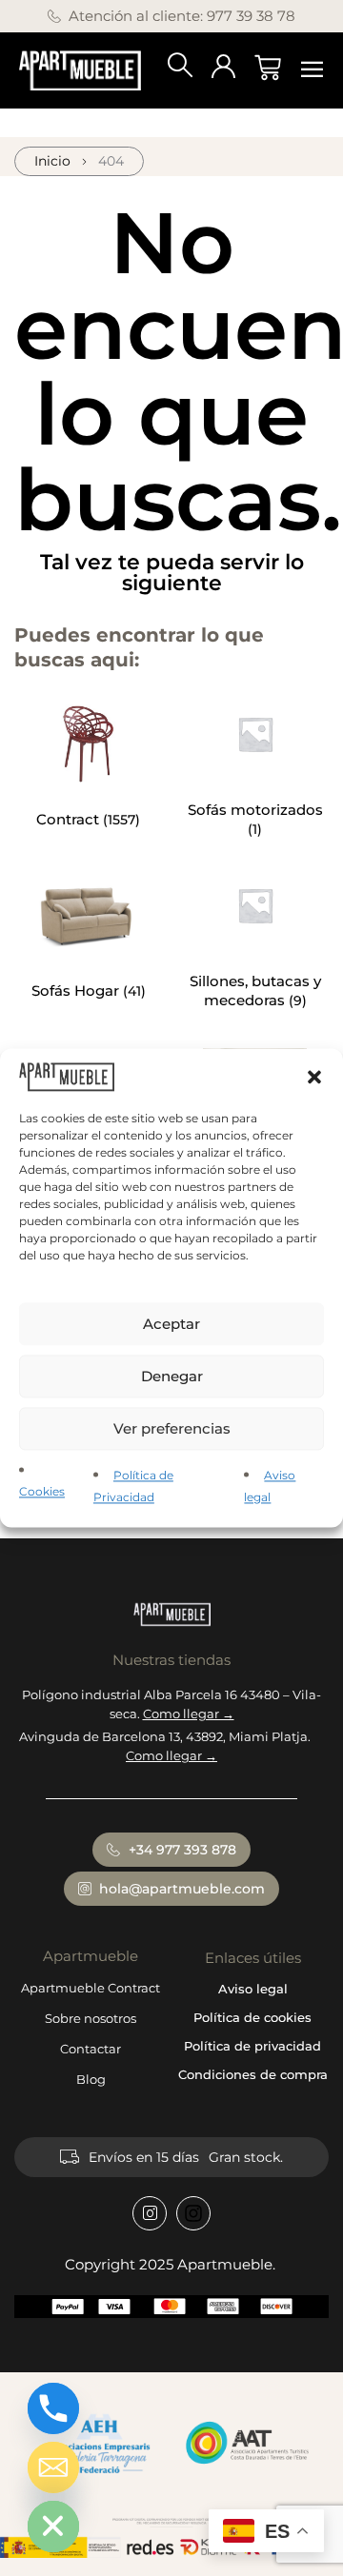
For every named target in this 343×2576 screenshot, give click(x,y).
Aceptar (171, 1324)
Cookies (42, 1492)
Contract (70, 819)
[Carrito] (268, 68)
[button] (314, 1077)
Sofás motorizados (255, 810)
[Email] (53, 2467)
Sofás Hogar (77, 991)
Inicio (52, 161)
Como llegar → (189, 1714)
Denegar (172, 1376)
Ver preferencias (172, 1428)
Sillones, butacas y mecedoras (255, 991)
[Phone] (53, 2408)
